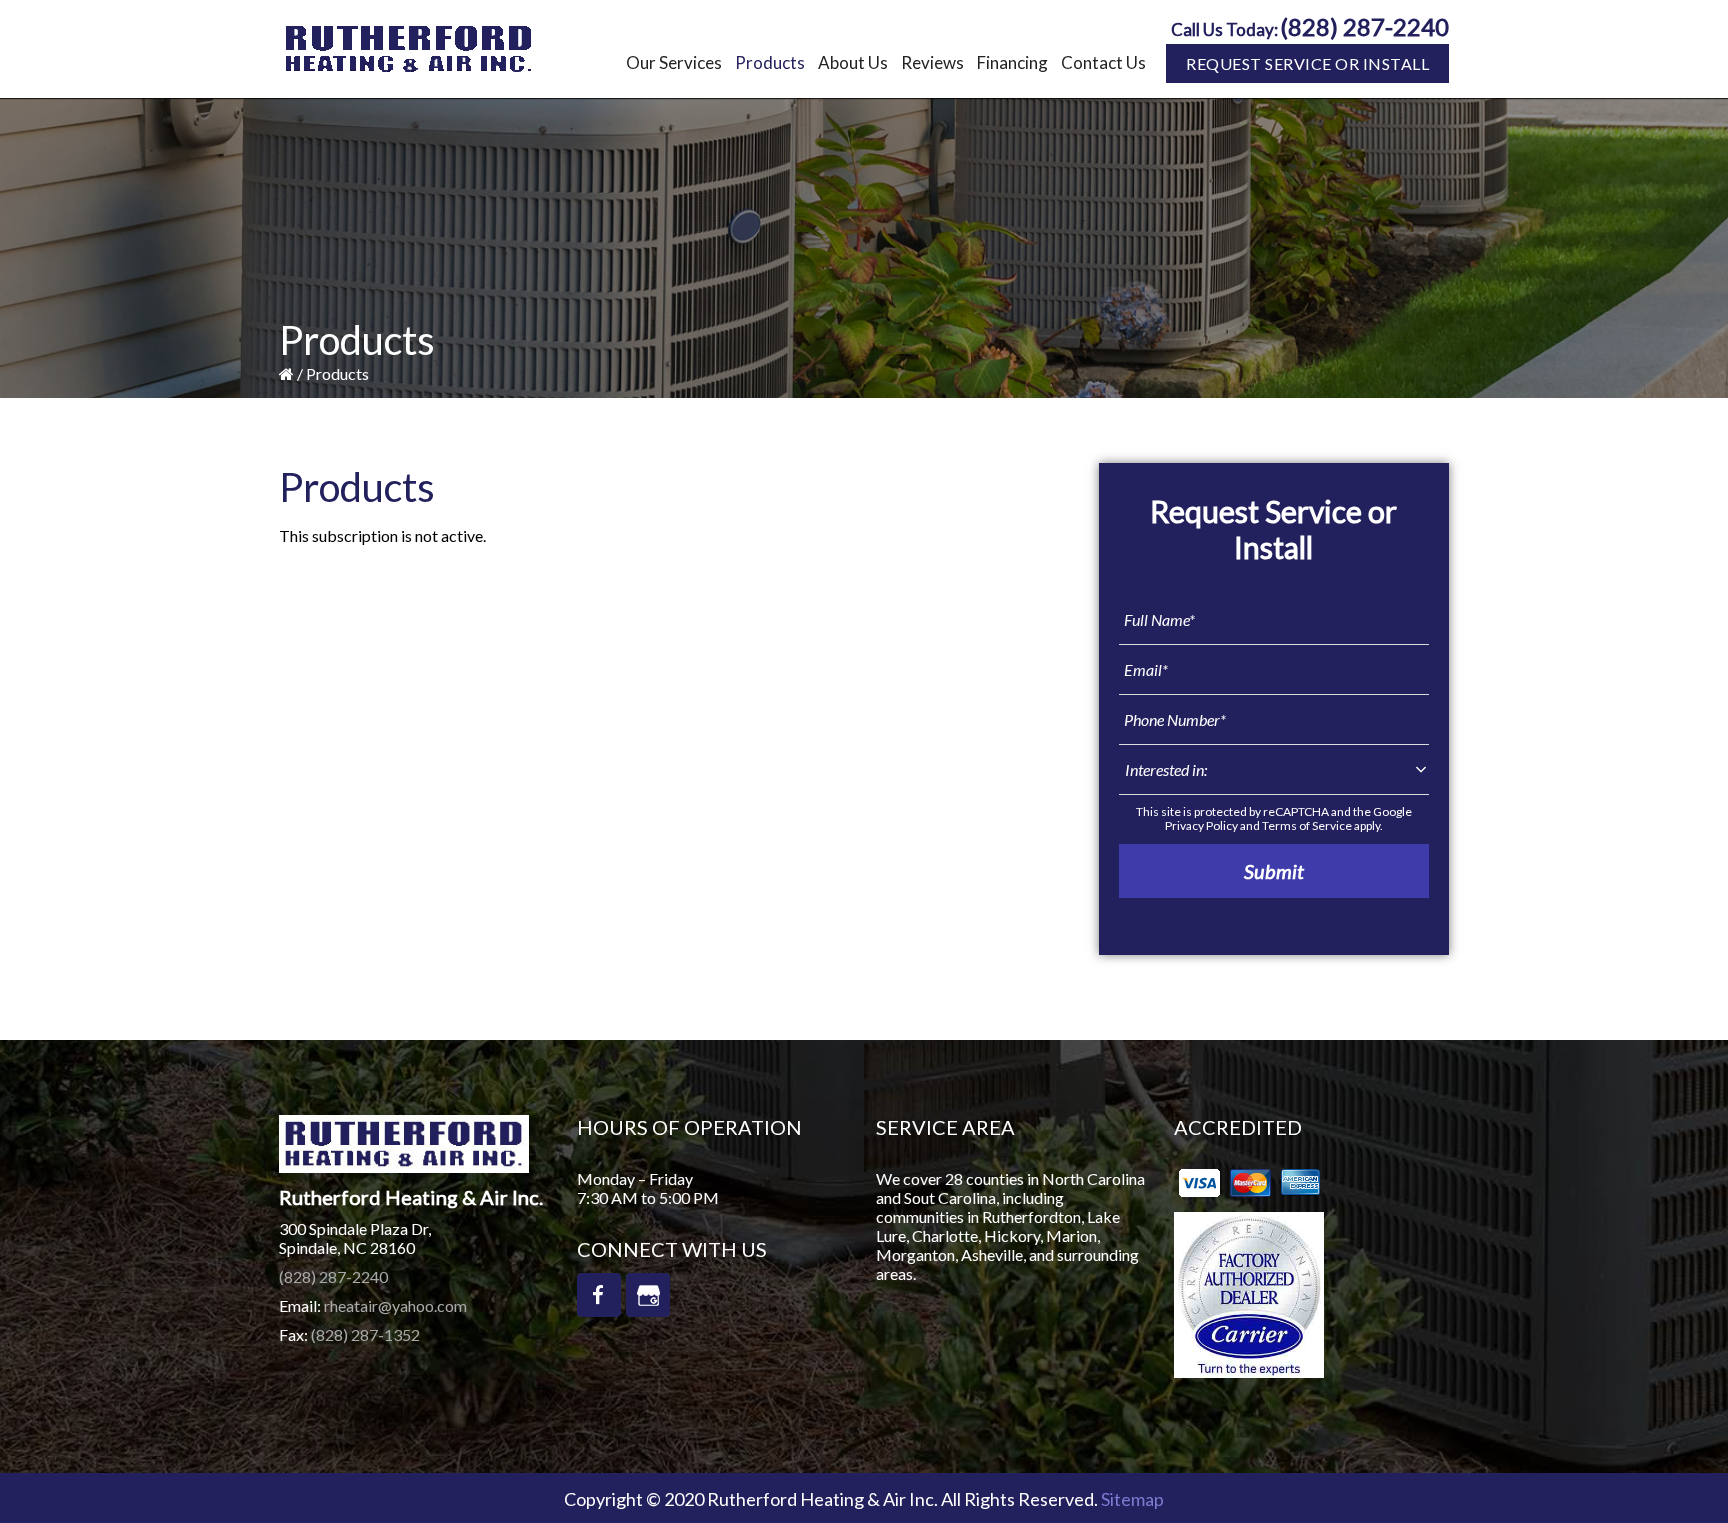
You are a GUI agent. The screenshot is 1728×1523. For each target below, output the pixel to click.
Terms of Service (1307, 825)
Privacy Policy (1201, 825)
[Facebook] (599, 1295)
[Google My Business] (648, 1295)
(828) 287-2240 (1364, 26)
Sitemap (1132, 1499)
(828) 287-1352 (365, 1334)
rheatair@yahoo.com (395, 1305)
